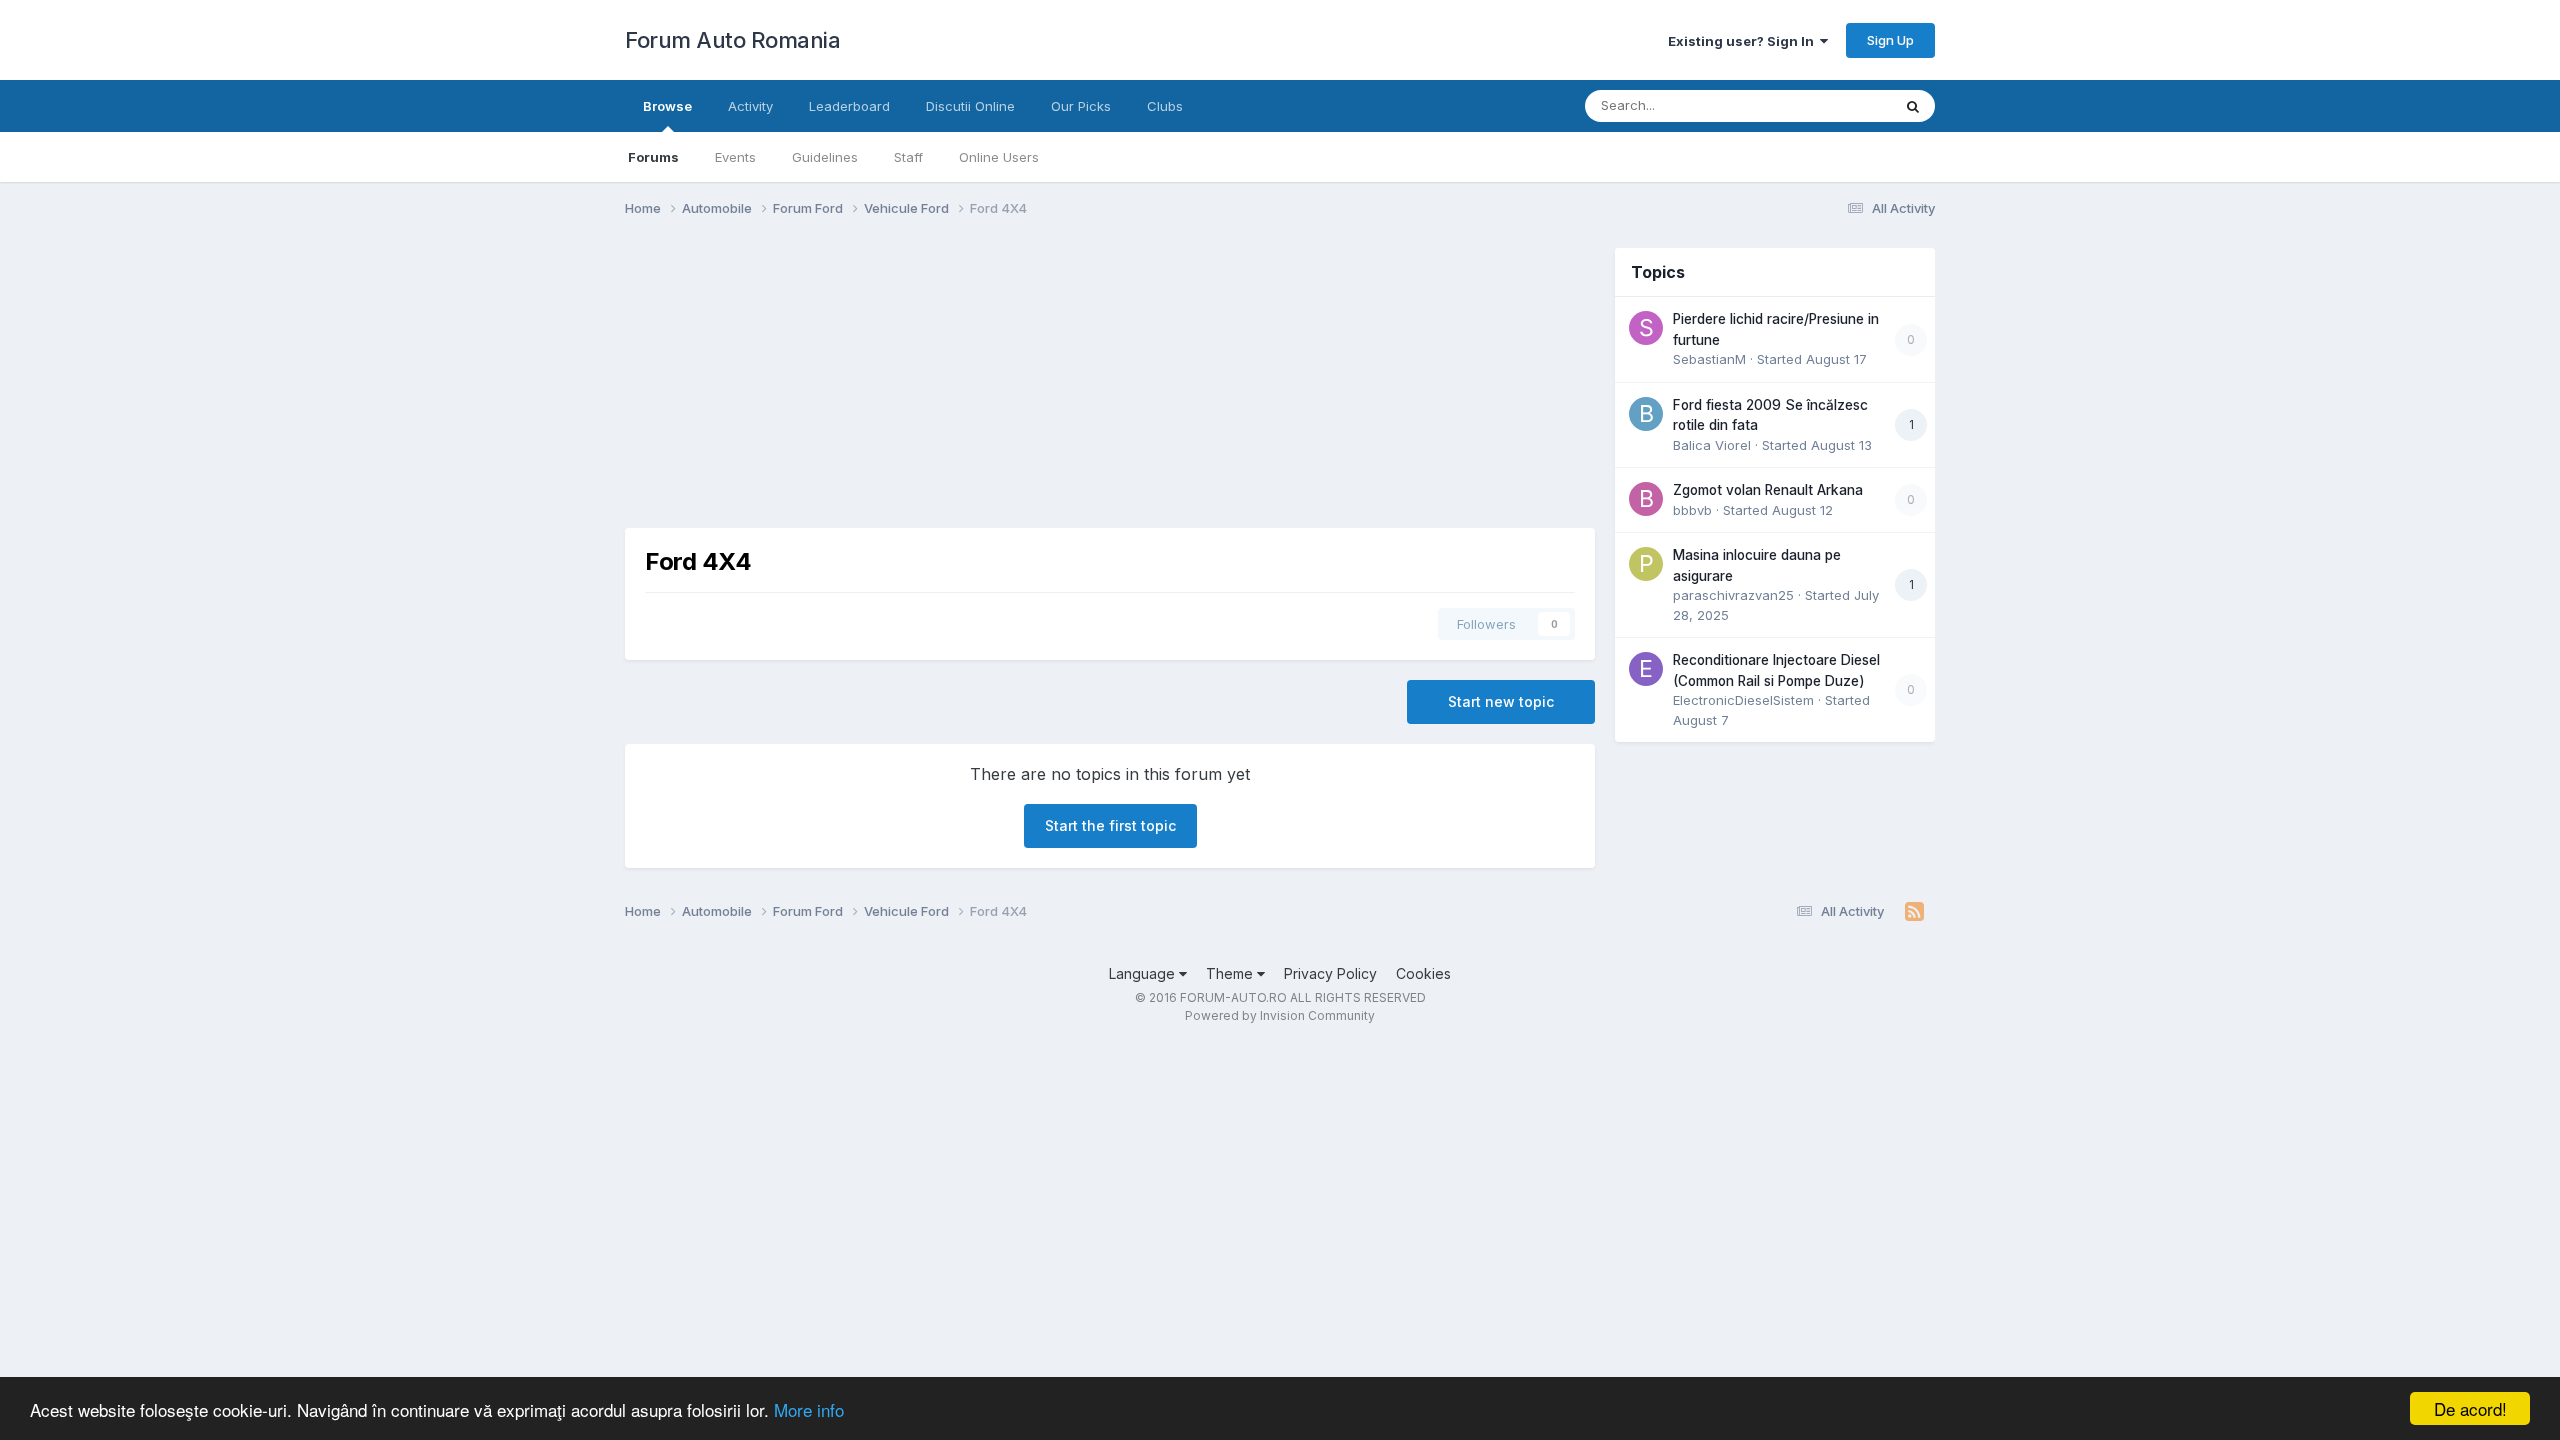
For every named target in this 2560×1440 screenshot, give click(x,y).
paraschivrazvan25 (1733, 595)
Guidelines (825, 157)
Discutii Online (970, 106)
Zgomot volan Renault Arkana (1768, 490)
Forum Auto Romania (732, 40)
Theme (1231, 973)
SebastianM (1709, 359)
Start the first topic (1110, 825)
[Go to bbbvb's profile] (1646, 499)
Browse (667, 106)
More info (809, 1409)
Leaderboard (849, 106)
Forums (653, 157)
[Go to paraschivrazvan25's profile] (1646, 564)
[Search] (1913, 106)
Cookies (1423, 973)
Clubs (1165, 106)
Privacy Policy (1330, 973)
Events (735, 157)
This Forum (1831, 105)
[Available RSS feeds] (1914, 912)
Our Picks (1081, 106)
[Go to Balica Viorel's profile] (1646, 414)
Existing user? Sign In (1744, 41)
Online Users (999, 157)
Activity (750, 106)
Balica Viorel (1712, 445)
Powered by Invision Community (1280, 1015)
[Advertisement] (989, 388)
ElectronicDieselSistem (1743, 700)
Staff (908, 157)
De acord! (2470, 1408)
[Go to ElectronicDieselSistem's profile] (1646, 669)
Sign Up (1890, 40)
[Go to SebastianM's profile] (1646, 328)
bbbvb (1692, 510)
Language (1144, 973)
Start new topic (1501, 701)
